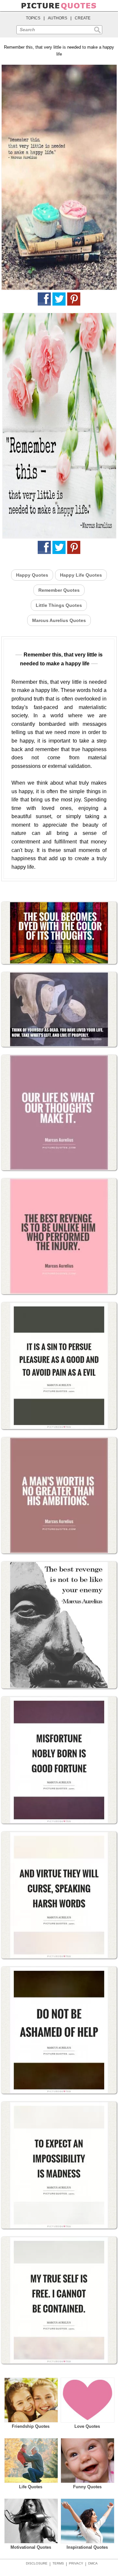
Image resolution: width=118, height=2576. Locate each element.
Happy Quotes (32, 575)
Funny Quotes (87, 2487)
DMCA (93, 2563)
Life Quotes (31, 2487)
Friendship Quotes (31, 2426)
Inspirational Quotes (87, 2547)
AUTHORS (58, 18)
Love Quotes (87, 2426)
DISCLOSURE (37, 2563)
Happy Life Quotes (81, 575)
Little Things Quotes (59, 605)
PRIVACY (76, 2563)
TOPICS (33, 18)
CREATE (83, 18)
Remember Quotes (59, 590)
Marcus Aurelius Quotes (59, 620)
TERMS (58, 2563)
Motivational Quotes (31, 2547)
